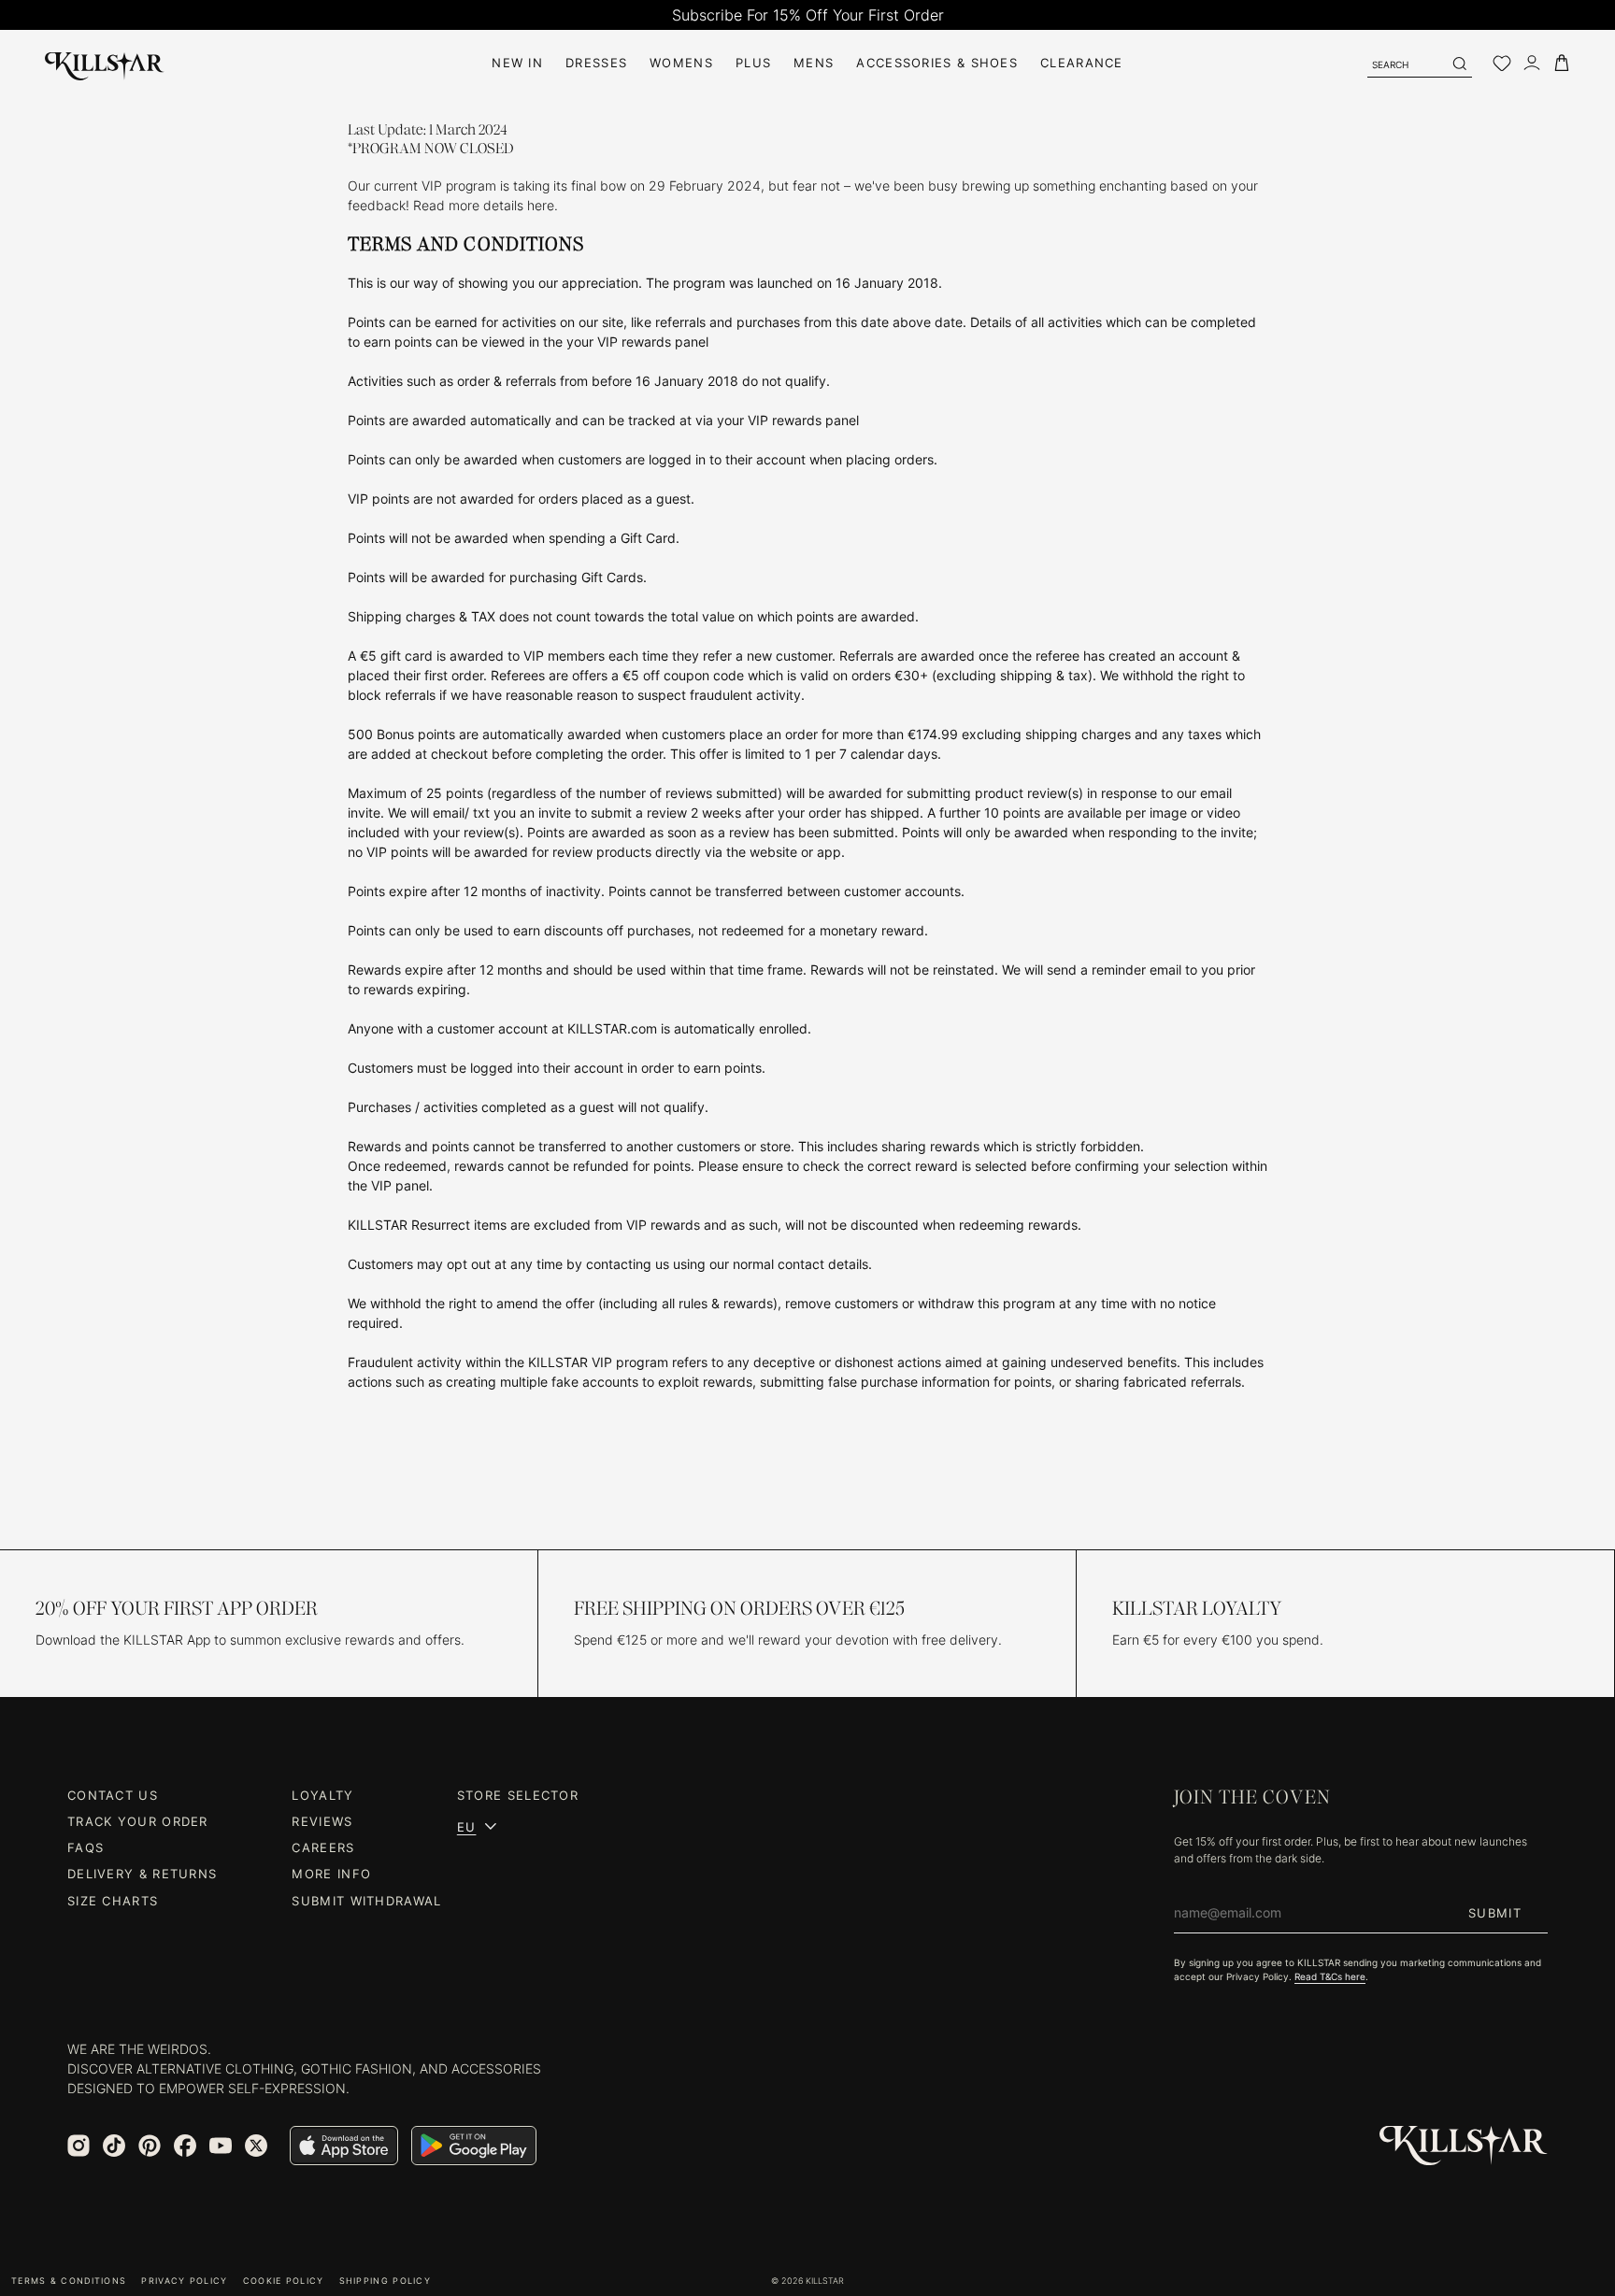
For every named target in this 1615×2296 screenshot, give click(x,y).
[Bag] (1562, 63)
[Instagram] (79, 2146)
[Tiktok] (114, 2146)
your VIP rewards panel (637, 342)
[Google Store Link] (474, 2146)
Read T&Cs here (1330, 1976)
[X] (256, 2146)
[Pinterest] (150, 2146)
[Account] (1532, 63)
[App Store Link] (344, 2146)
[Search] (1459, 64)
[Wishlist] (1502, 64)
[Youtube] (221, 2146)
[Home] (105, 63)
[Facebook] (185, 2146)
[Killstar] (1464, 2146)
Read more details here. (487, 205)
